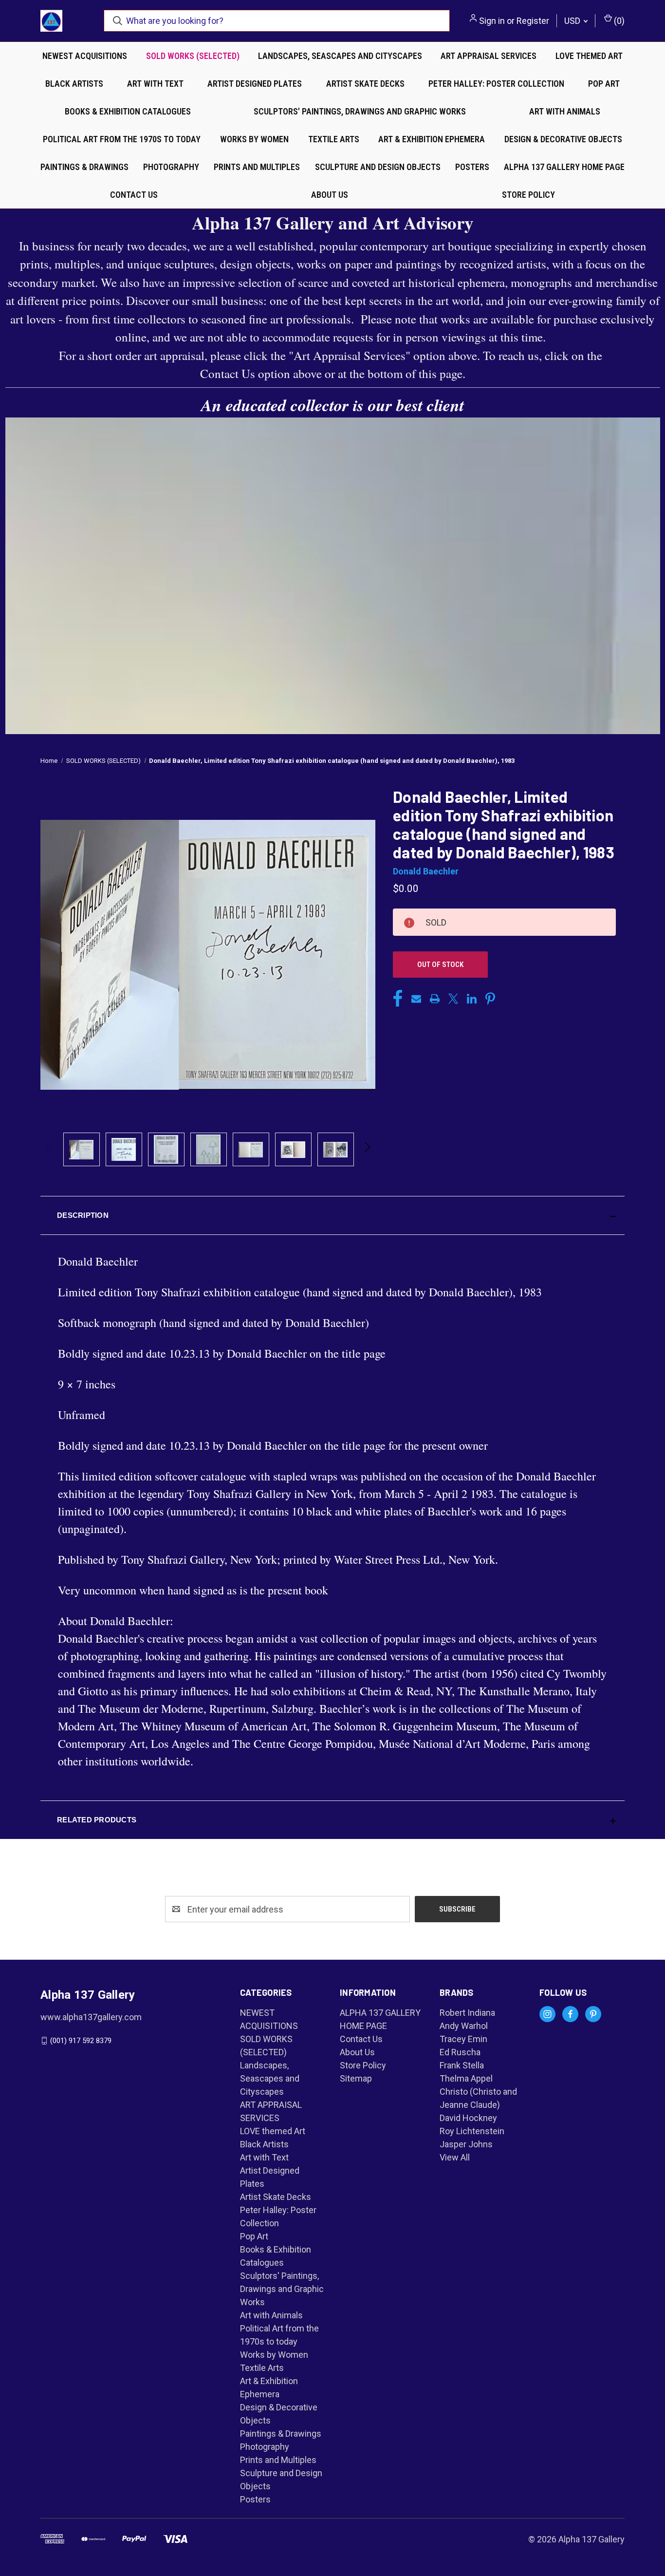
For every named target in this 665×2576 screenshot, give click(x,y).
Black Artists (74, 84)
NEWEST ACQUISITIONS (85, 56)
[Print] (435, 999)
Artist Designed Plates (255, 84)
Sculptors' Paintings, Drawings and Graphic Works (360, 111)
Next (367, 1149)
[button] (332, 1215)
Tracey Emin (463, 2039)
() (618, 21)
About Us (330, 195)
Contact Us (134, 195)
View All (455, 2157)
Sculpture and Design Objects (378, 167)
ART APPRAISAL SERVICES (489, 56)
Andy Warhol (464, 2026)
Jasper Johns (466, 2144)
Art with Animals (565, 111)
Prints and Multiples (257, 167)
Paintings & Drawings (84, 167)
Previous (49, 1149)
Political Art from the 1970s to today (122, 139)
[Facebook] (398, 999)
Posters (472, 167)
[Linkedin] (472, 999)
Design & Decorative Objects (563, 139)
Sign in (492, 21)
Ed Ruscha (460, 2052)
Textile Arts (334, 139)
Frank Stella (462, 2065)
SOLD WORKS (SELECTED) (193, 56)
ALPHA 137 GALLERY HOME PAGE (564, 167)
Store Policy (528, 195)
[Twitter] (453, 999)
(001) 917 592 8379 (81, 2041)
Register (533, 21)
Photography (171, 167)
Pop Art (604, 84)
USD (573, 21)
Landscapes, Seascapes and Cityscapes (340, 56)
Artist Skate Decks (365, 84)
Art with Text (155, 84)
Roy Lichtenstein (472, 2131)
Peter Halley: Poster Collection (496, 84)
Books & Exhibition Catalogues (128, 111)
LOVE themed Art (589, 56)
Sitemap (356, 2078)
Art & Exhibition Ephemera (432, 139)
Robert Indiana (467, 2013)
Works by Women (254, 139)
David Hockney (468, 2118)
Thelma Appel (466, 2078)
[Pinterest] (490, 999)
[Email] (416, 999)
